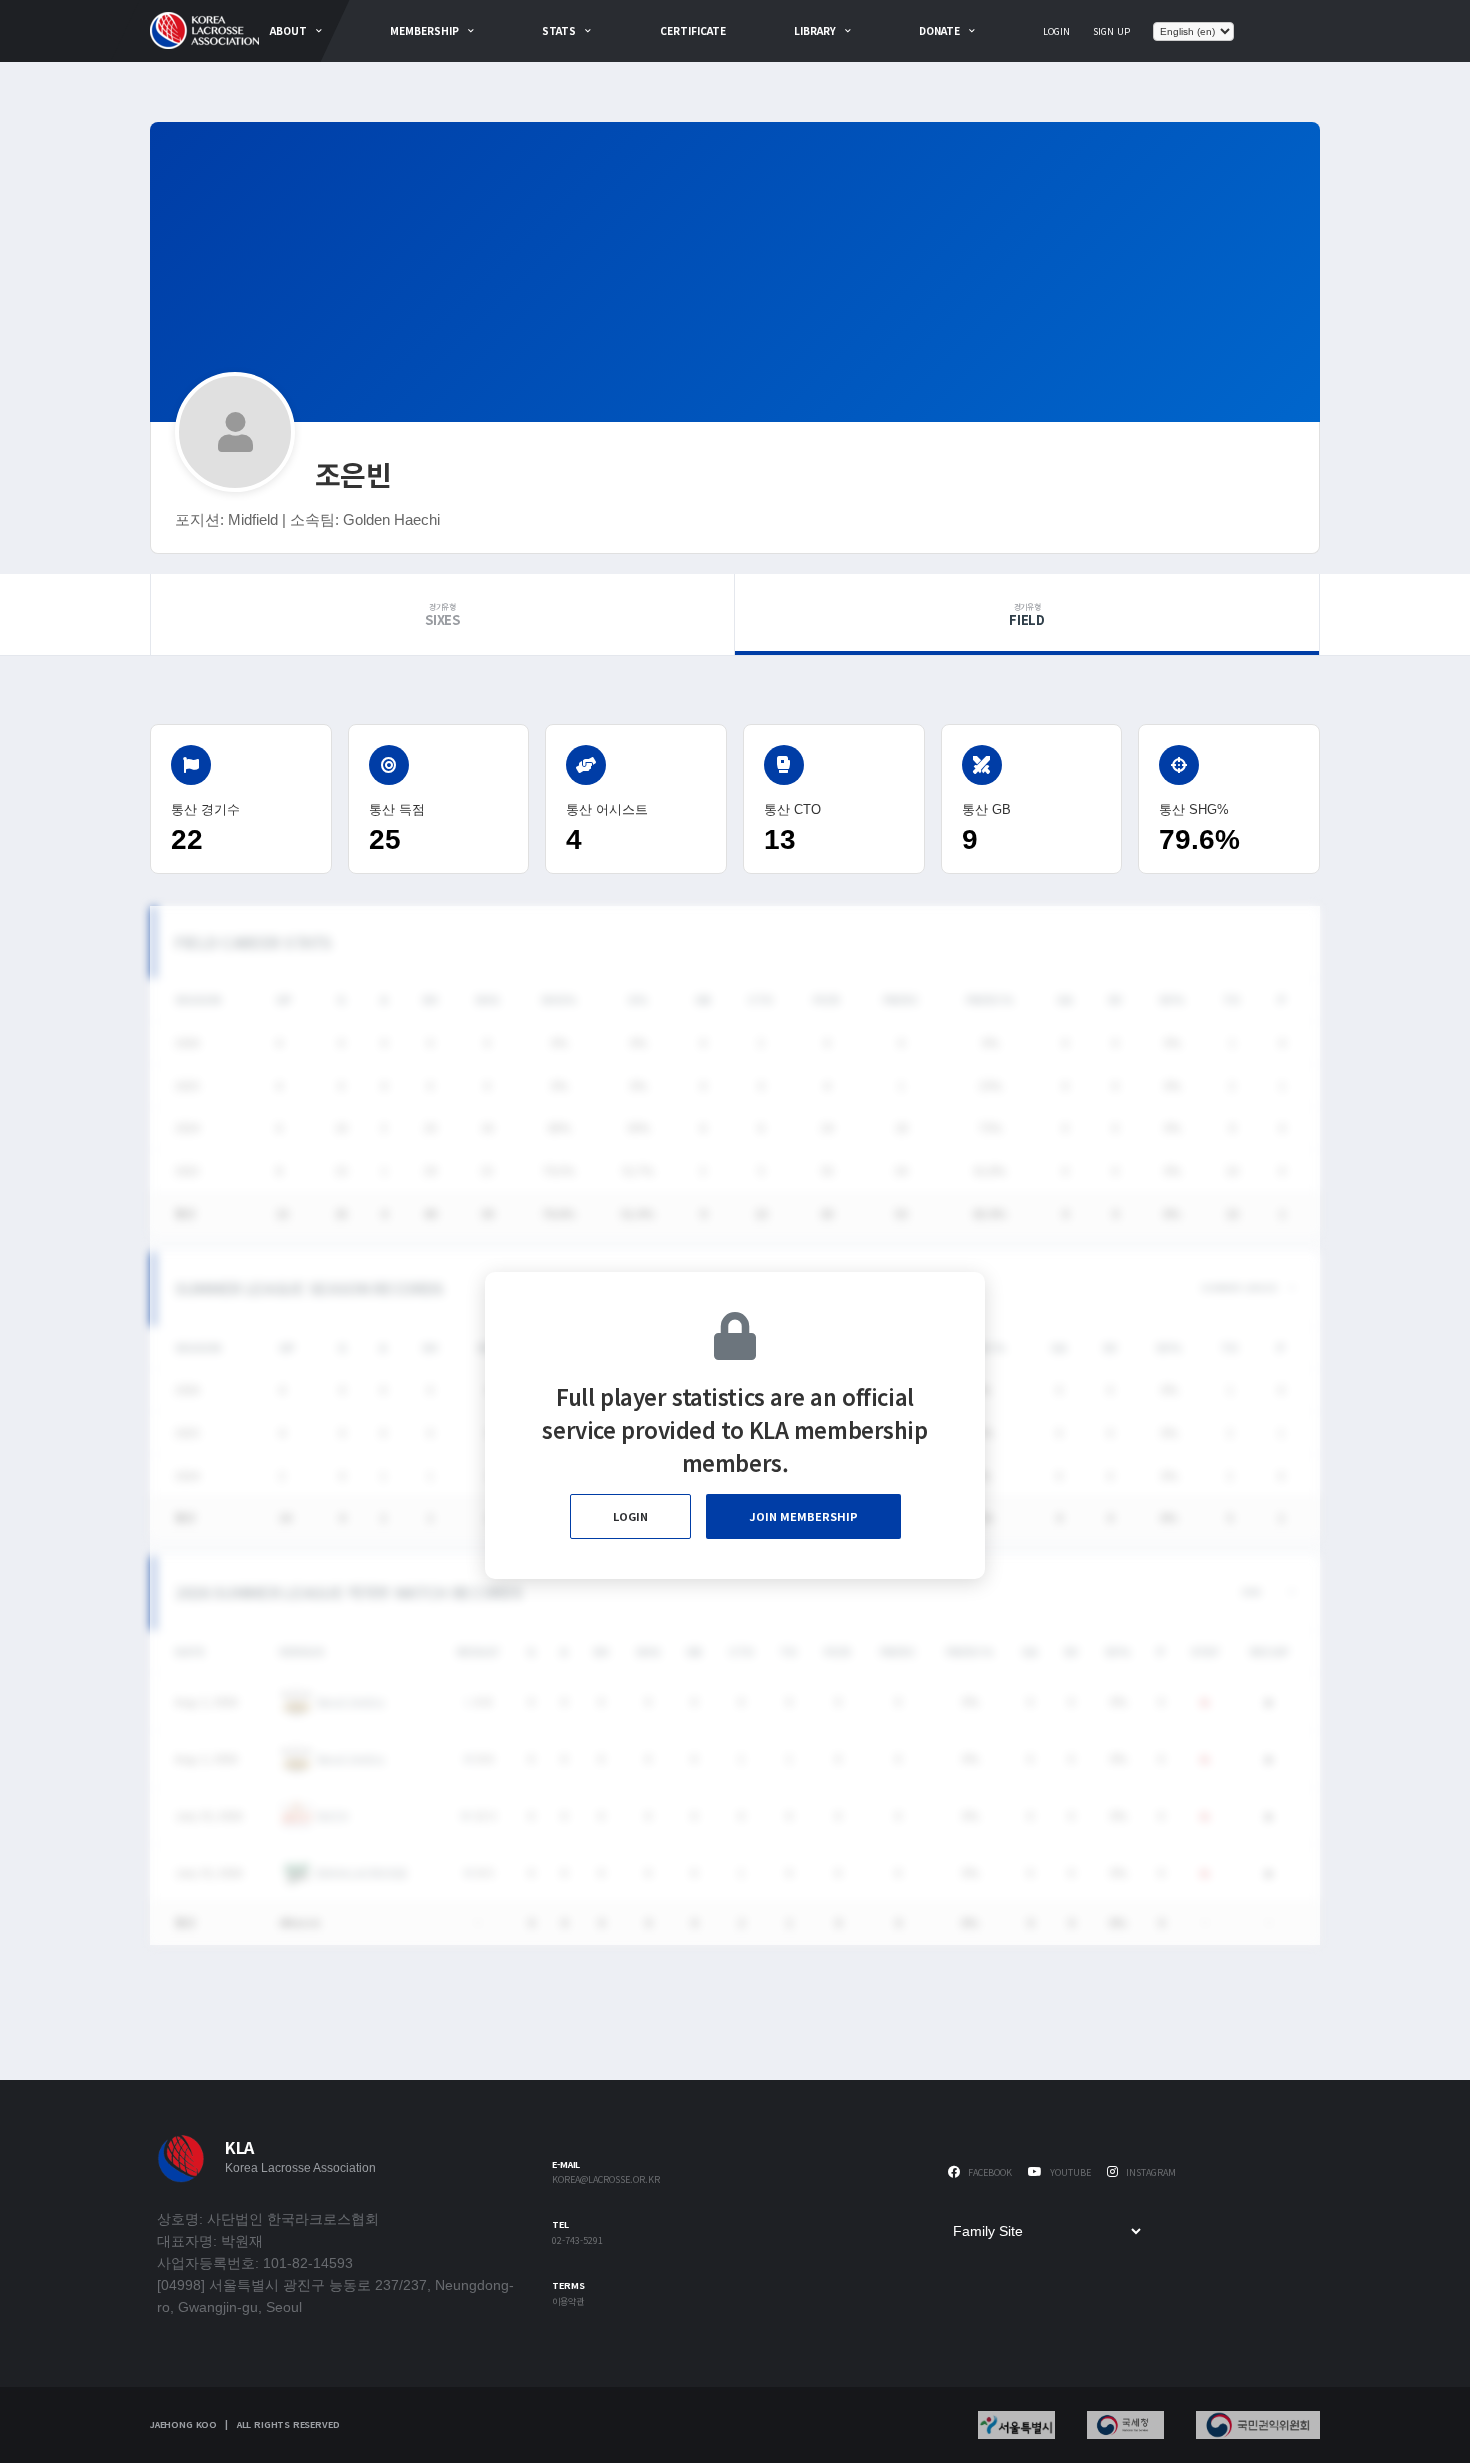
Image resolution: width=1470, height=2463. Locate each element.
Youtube (1069, 2172)
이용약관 (568, 2302)
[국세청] (1125, 2425)
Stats (559, 30)
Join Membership (803, 1516)
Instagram (1149, 2172)
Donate (939, 30)
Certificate (693, 30)
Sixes (442, 615)
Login (1056, 31)
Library (815, 30)
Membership (424, 30)
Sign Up (1111, 31)
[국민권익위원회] (1258, 2425)
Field (1027, 615)
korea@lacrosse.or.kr (606, 2180)
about (288, 30)
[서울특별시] (1016, 2425)
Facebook (988, 2172)
